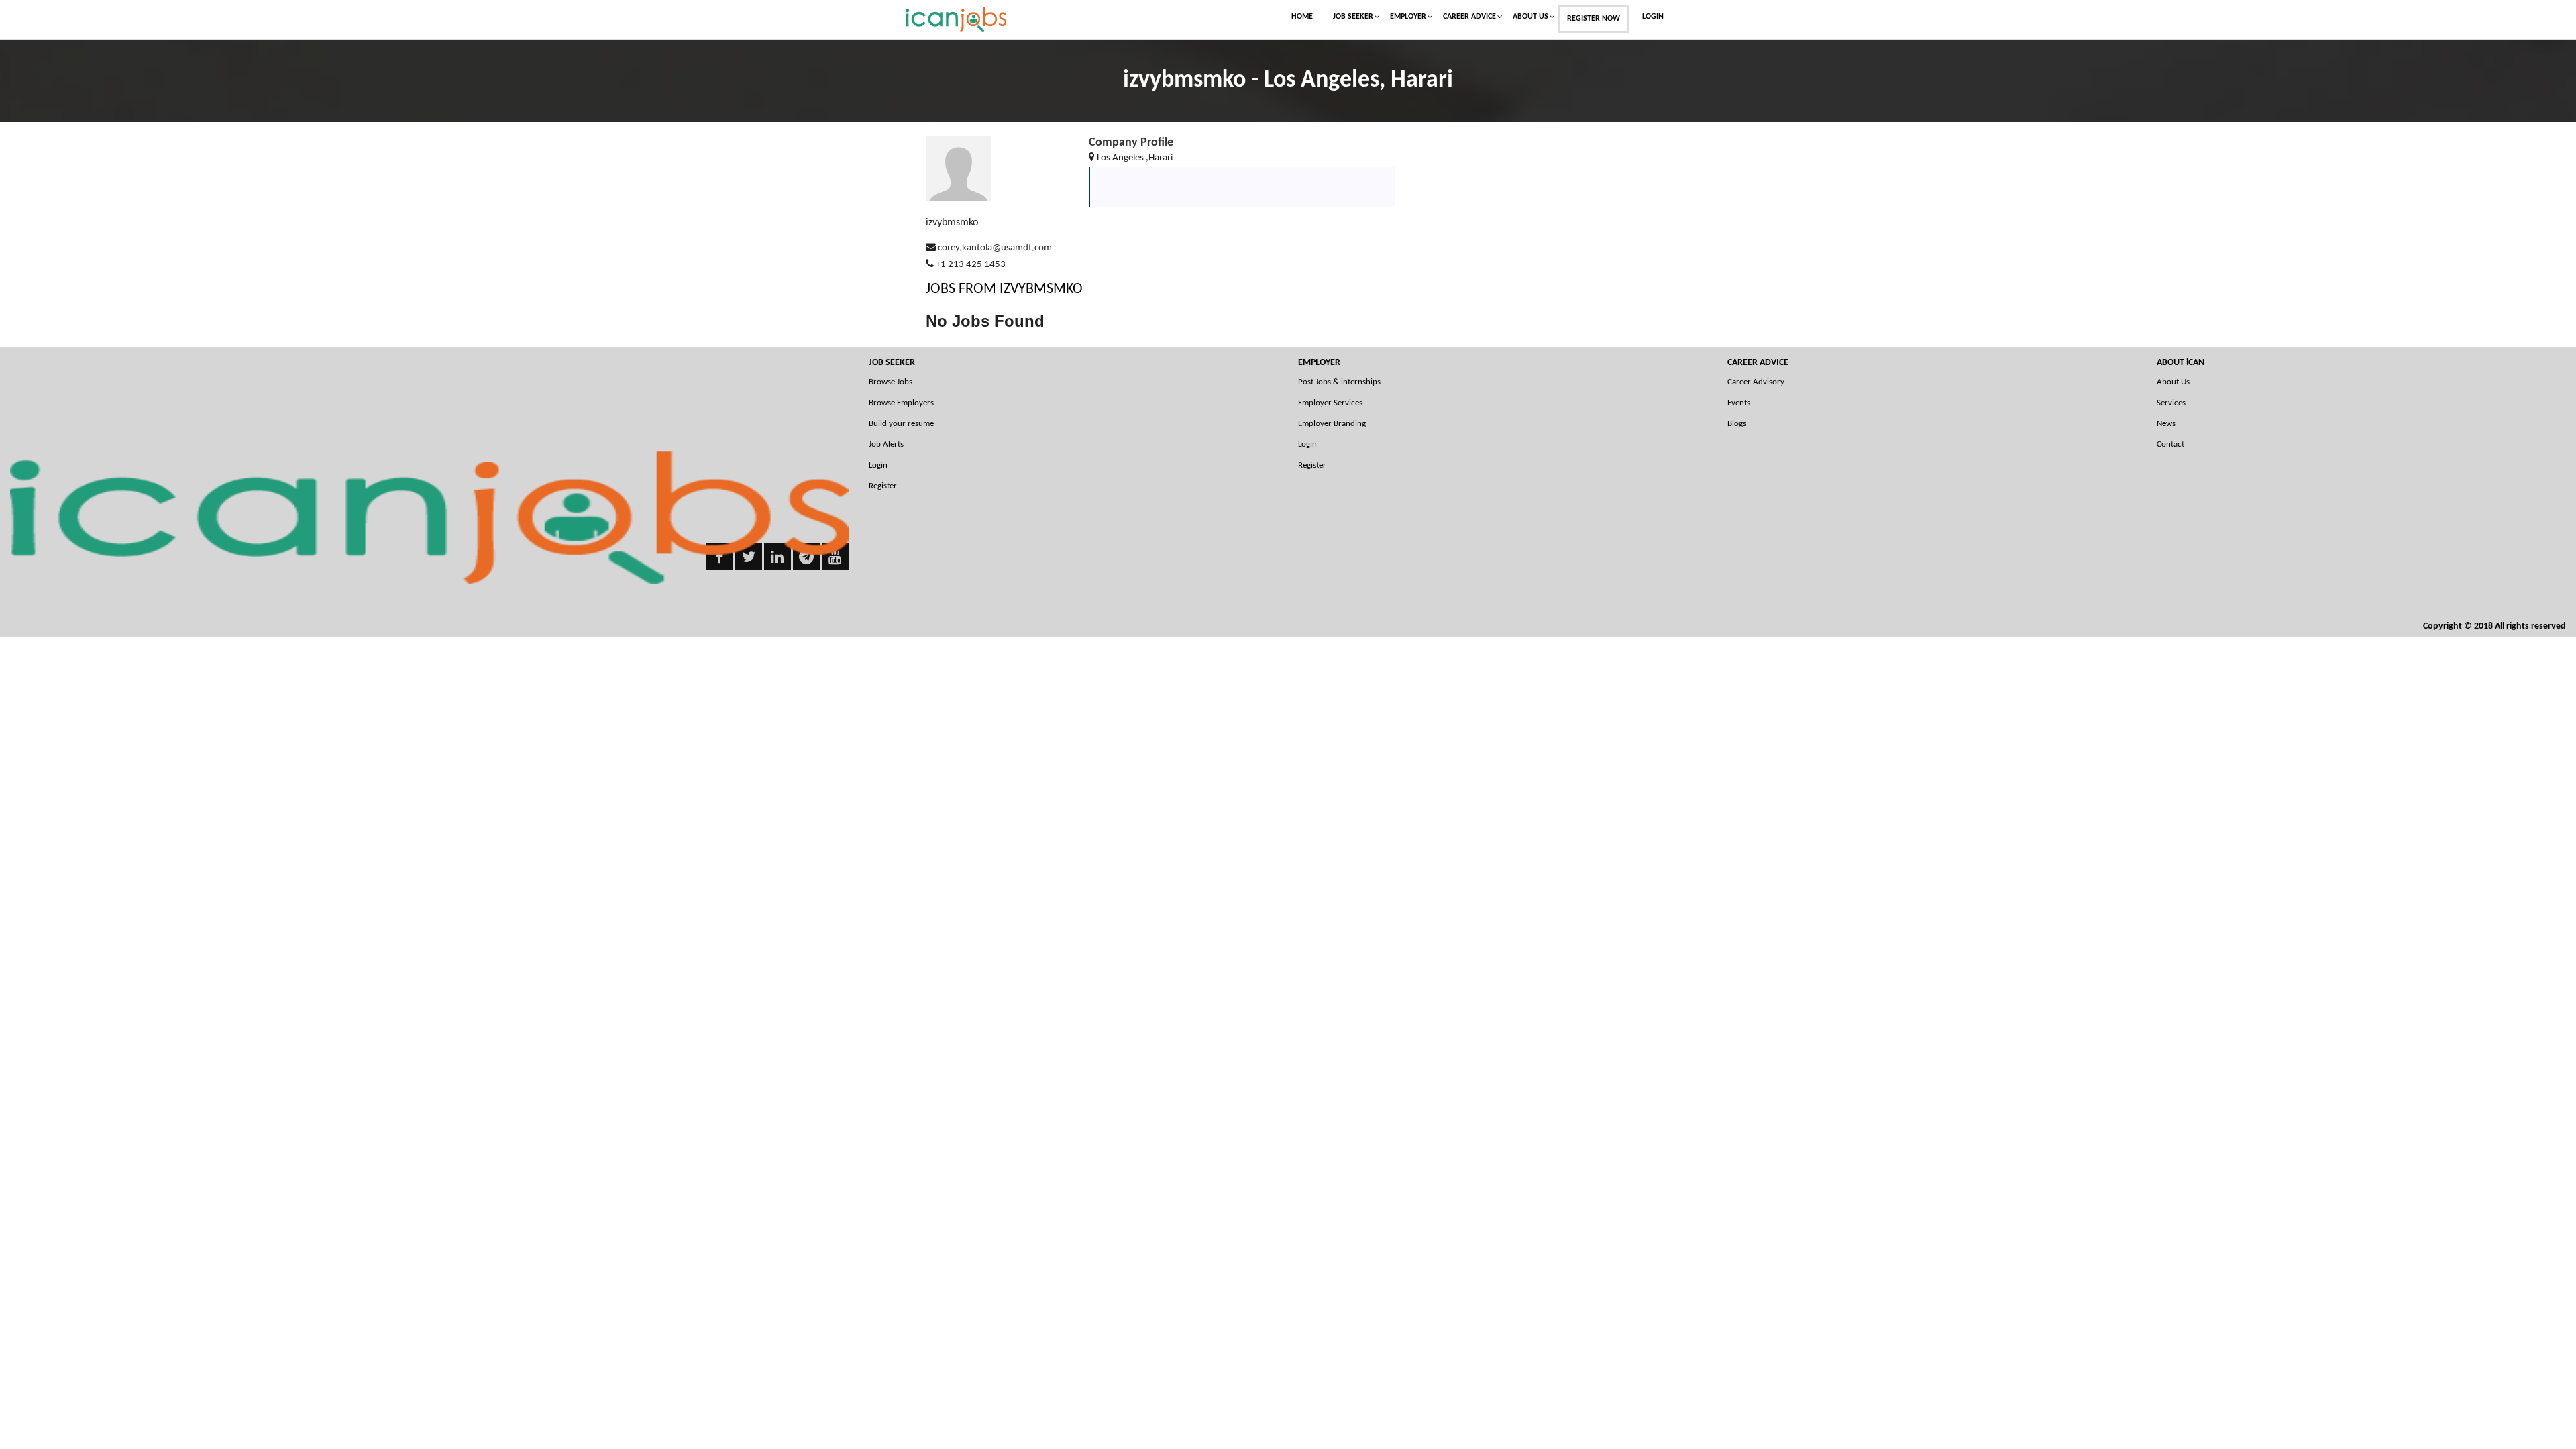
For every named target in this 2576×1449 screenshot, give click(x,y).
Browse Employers (901, 403)
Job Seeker (1353, 17)
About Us (1531, 17)
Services (2171, 403)
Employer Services (1330, 403)
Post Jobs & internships (1339, 382)
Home (1302, 17)
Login (1653, 17)
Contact (2170, 444)
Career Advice (1469, 17)
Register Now (1594, 19)
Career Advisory (1756, 382)
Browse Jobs (891, 382)
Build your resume (901, 424)
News (2166, 424)
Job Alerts (886, 444)
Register (883, 486)
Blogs (1737, 424)
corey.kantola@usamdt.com (995, 248)
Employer (1408, 17)
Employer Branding (1332, 424)
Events (1739, 403)
